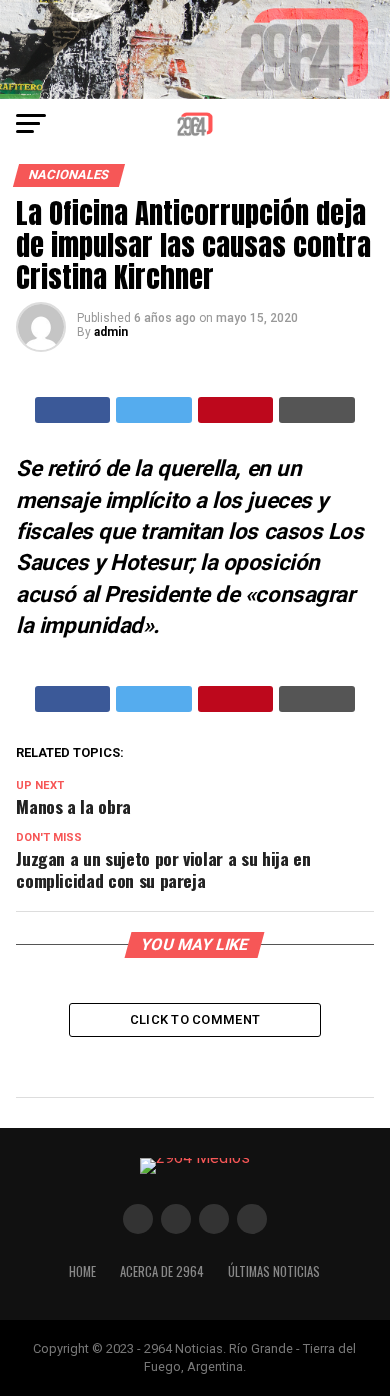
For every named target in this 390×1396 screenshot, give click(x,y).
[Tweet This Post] (154, 410)
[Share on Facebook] (73, 410)
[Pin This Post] (236, 410)
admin (111, 332)
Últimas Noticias (274, 1271)
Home (82, 1271)
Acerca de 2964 (162, 1271)
